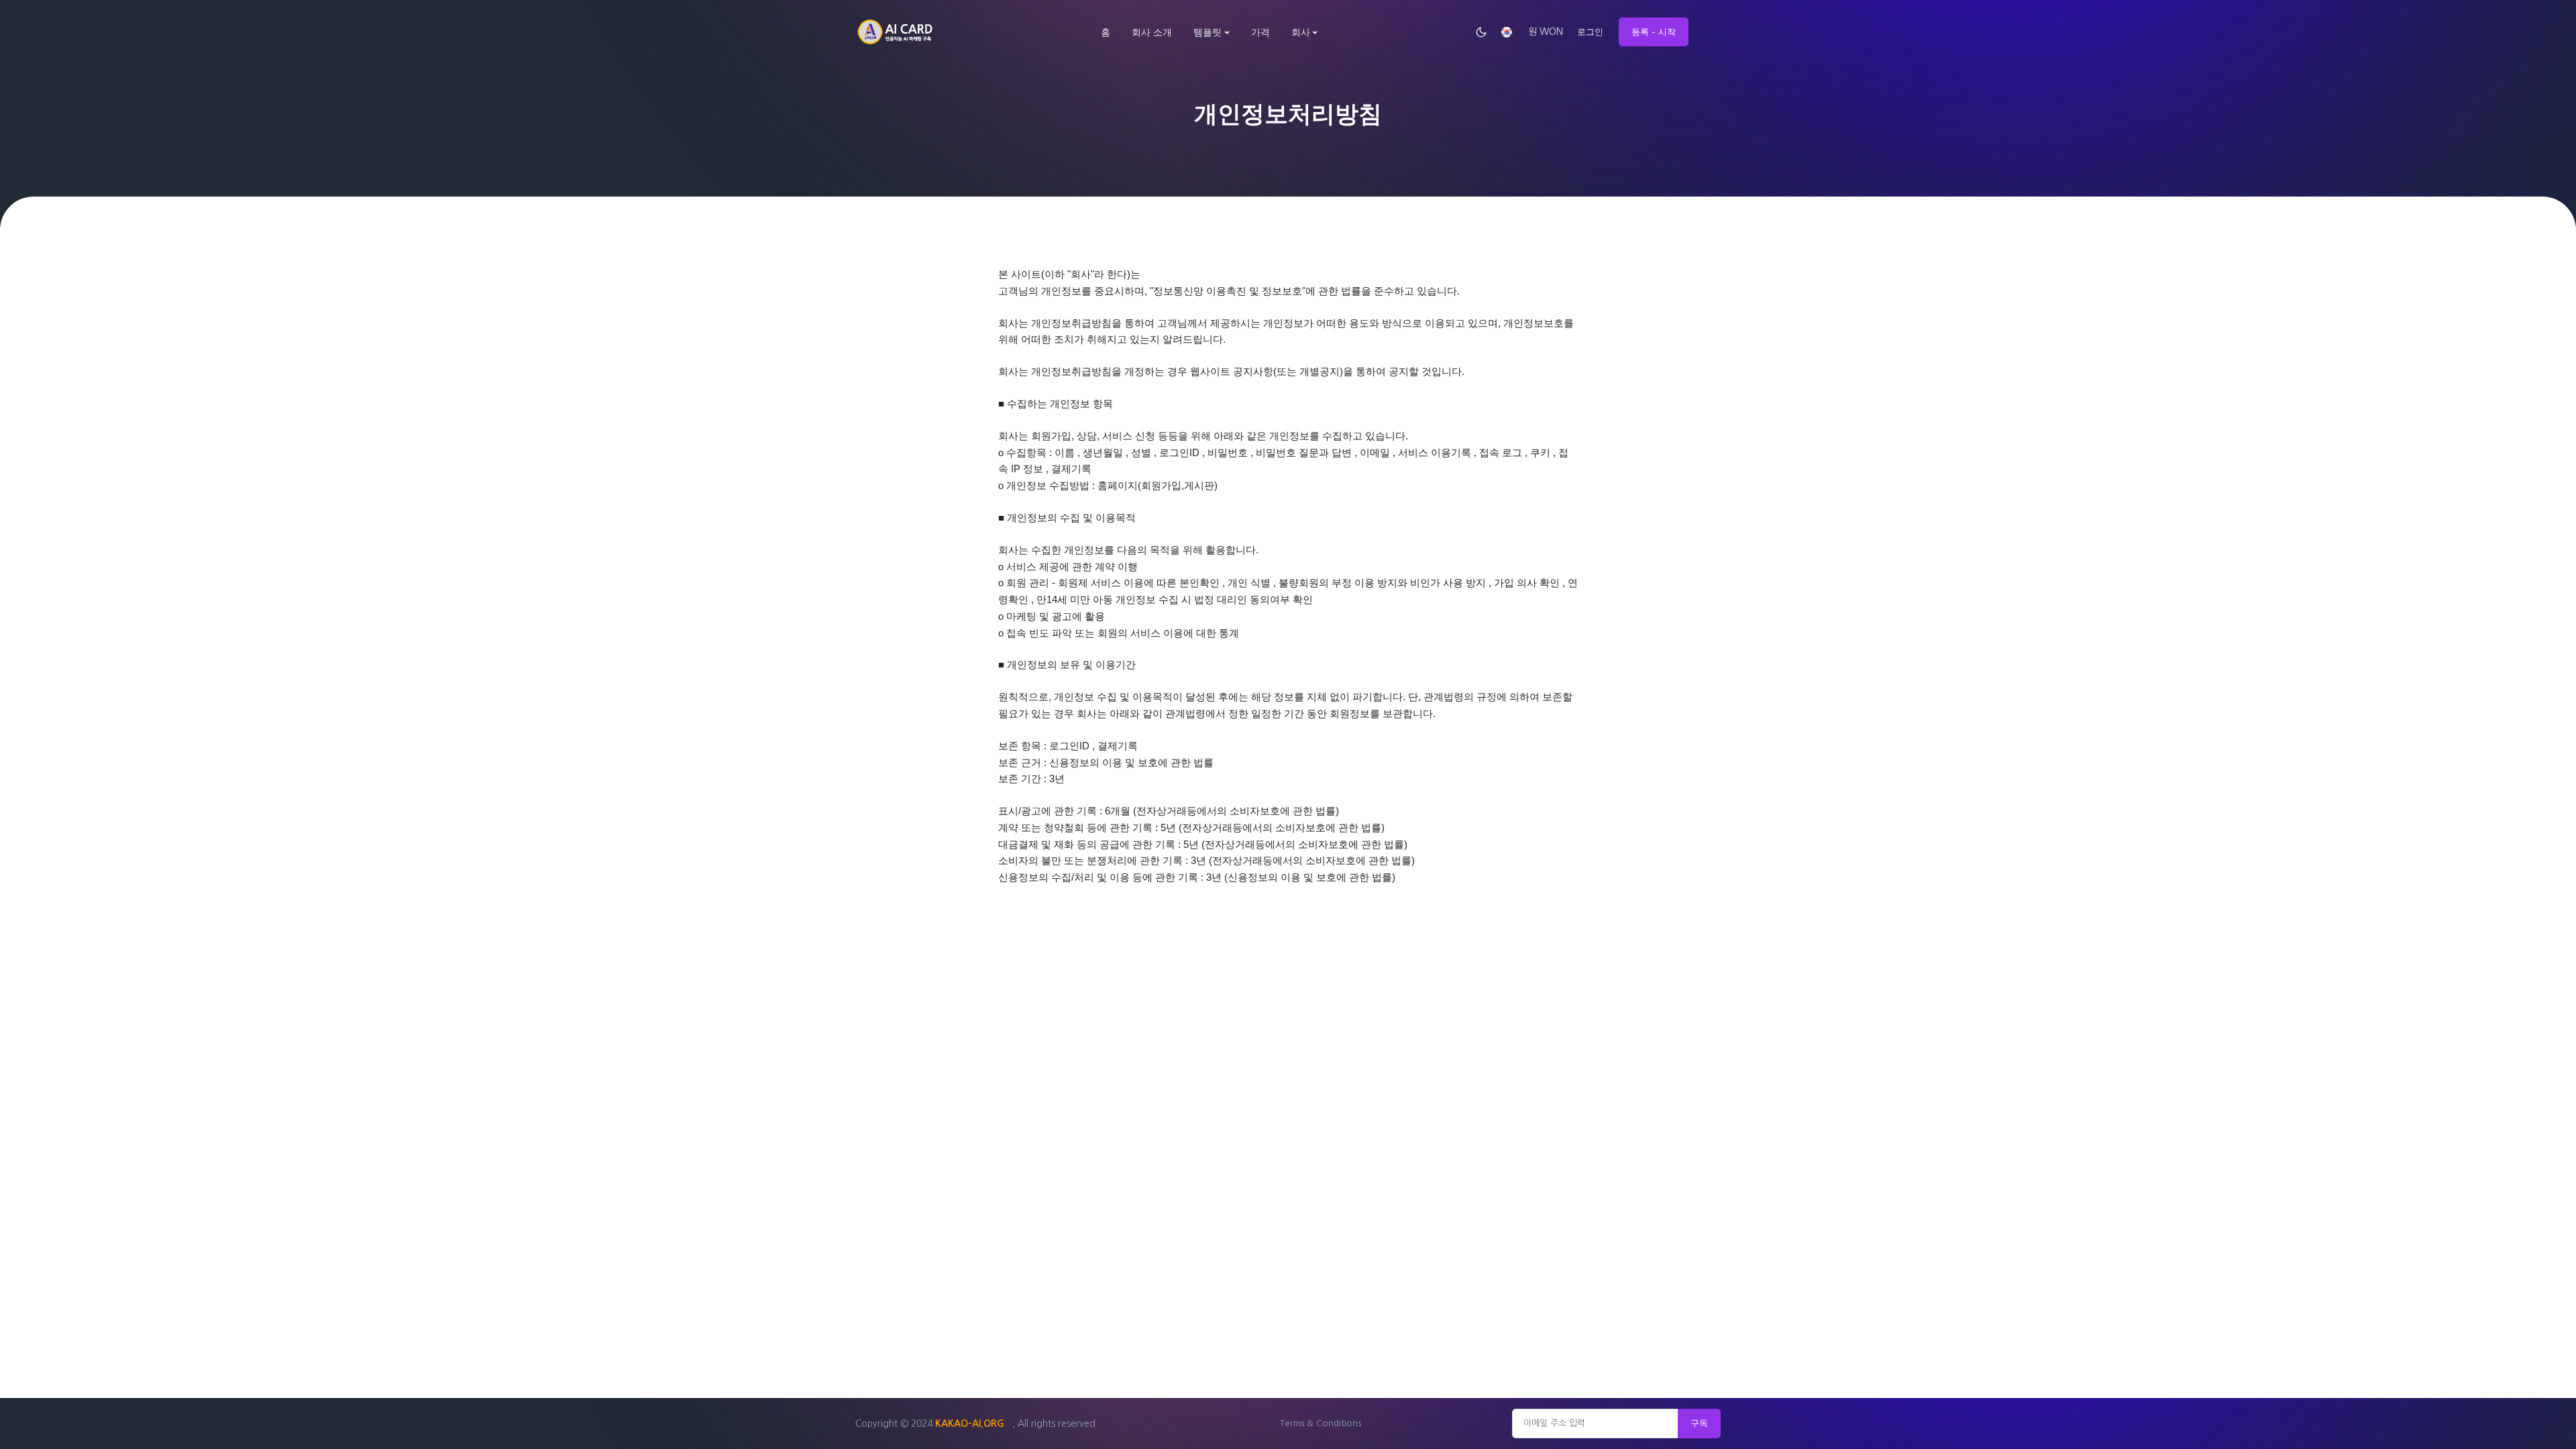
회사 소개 (1152, 32)
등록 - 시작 (1654, 32)
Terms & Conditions (1321, 1423)
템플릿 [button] (1207, 32)
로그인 (1590, 32)
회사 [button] (1301, 32)
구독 (1699, 1423)
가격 (1260, 32)
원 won (1546, 32)
